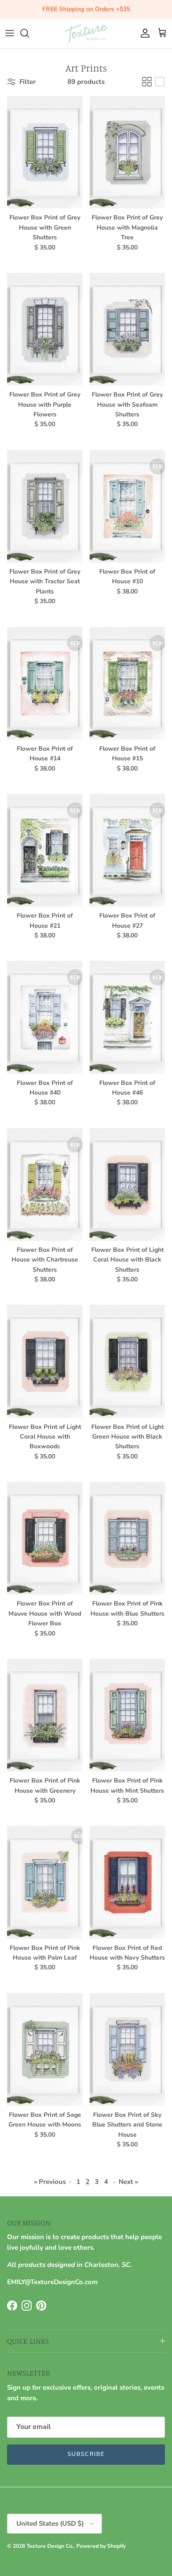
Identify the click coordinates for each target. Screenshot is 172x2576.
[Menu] (10, 33)
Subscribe (86, 2454)
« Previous (50, 2182)
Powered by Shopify (101, 2546)
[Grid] (147, 82)
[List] (160, 82)
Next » (128, 2182)
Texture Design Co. (50, 2546)
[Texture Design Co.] (86, 33)
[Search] (29, 33)
